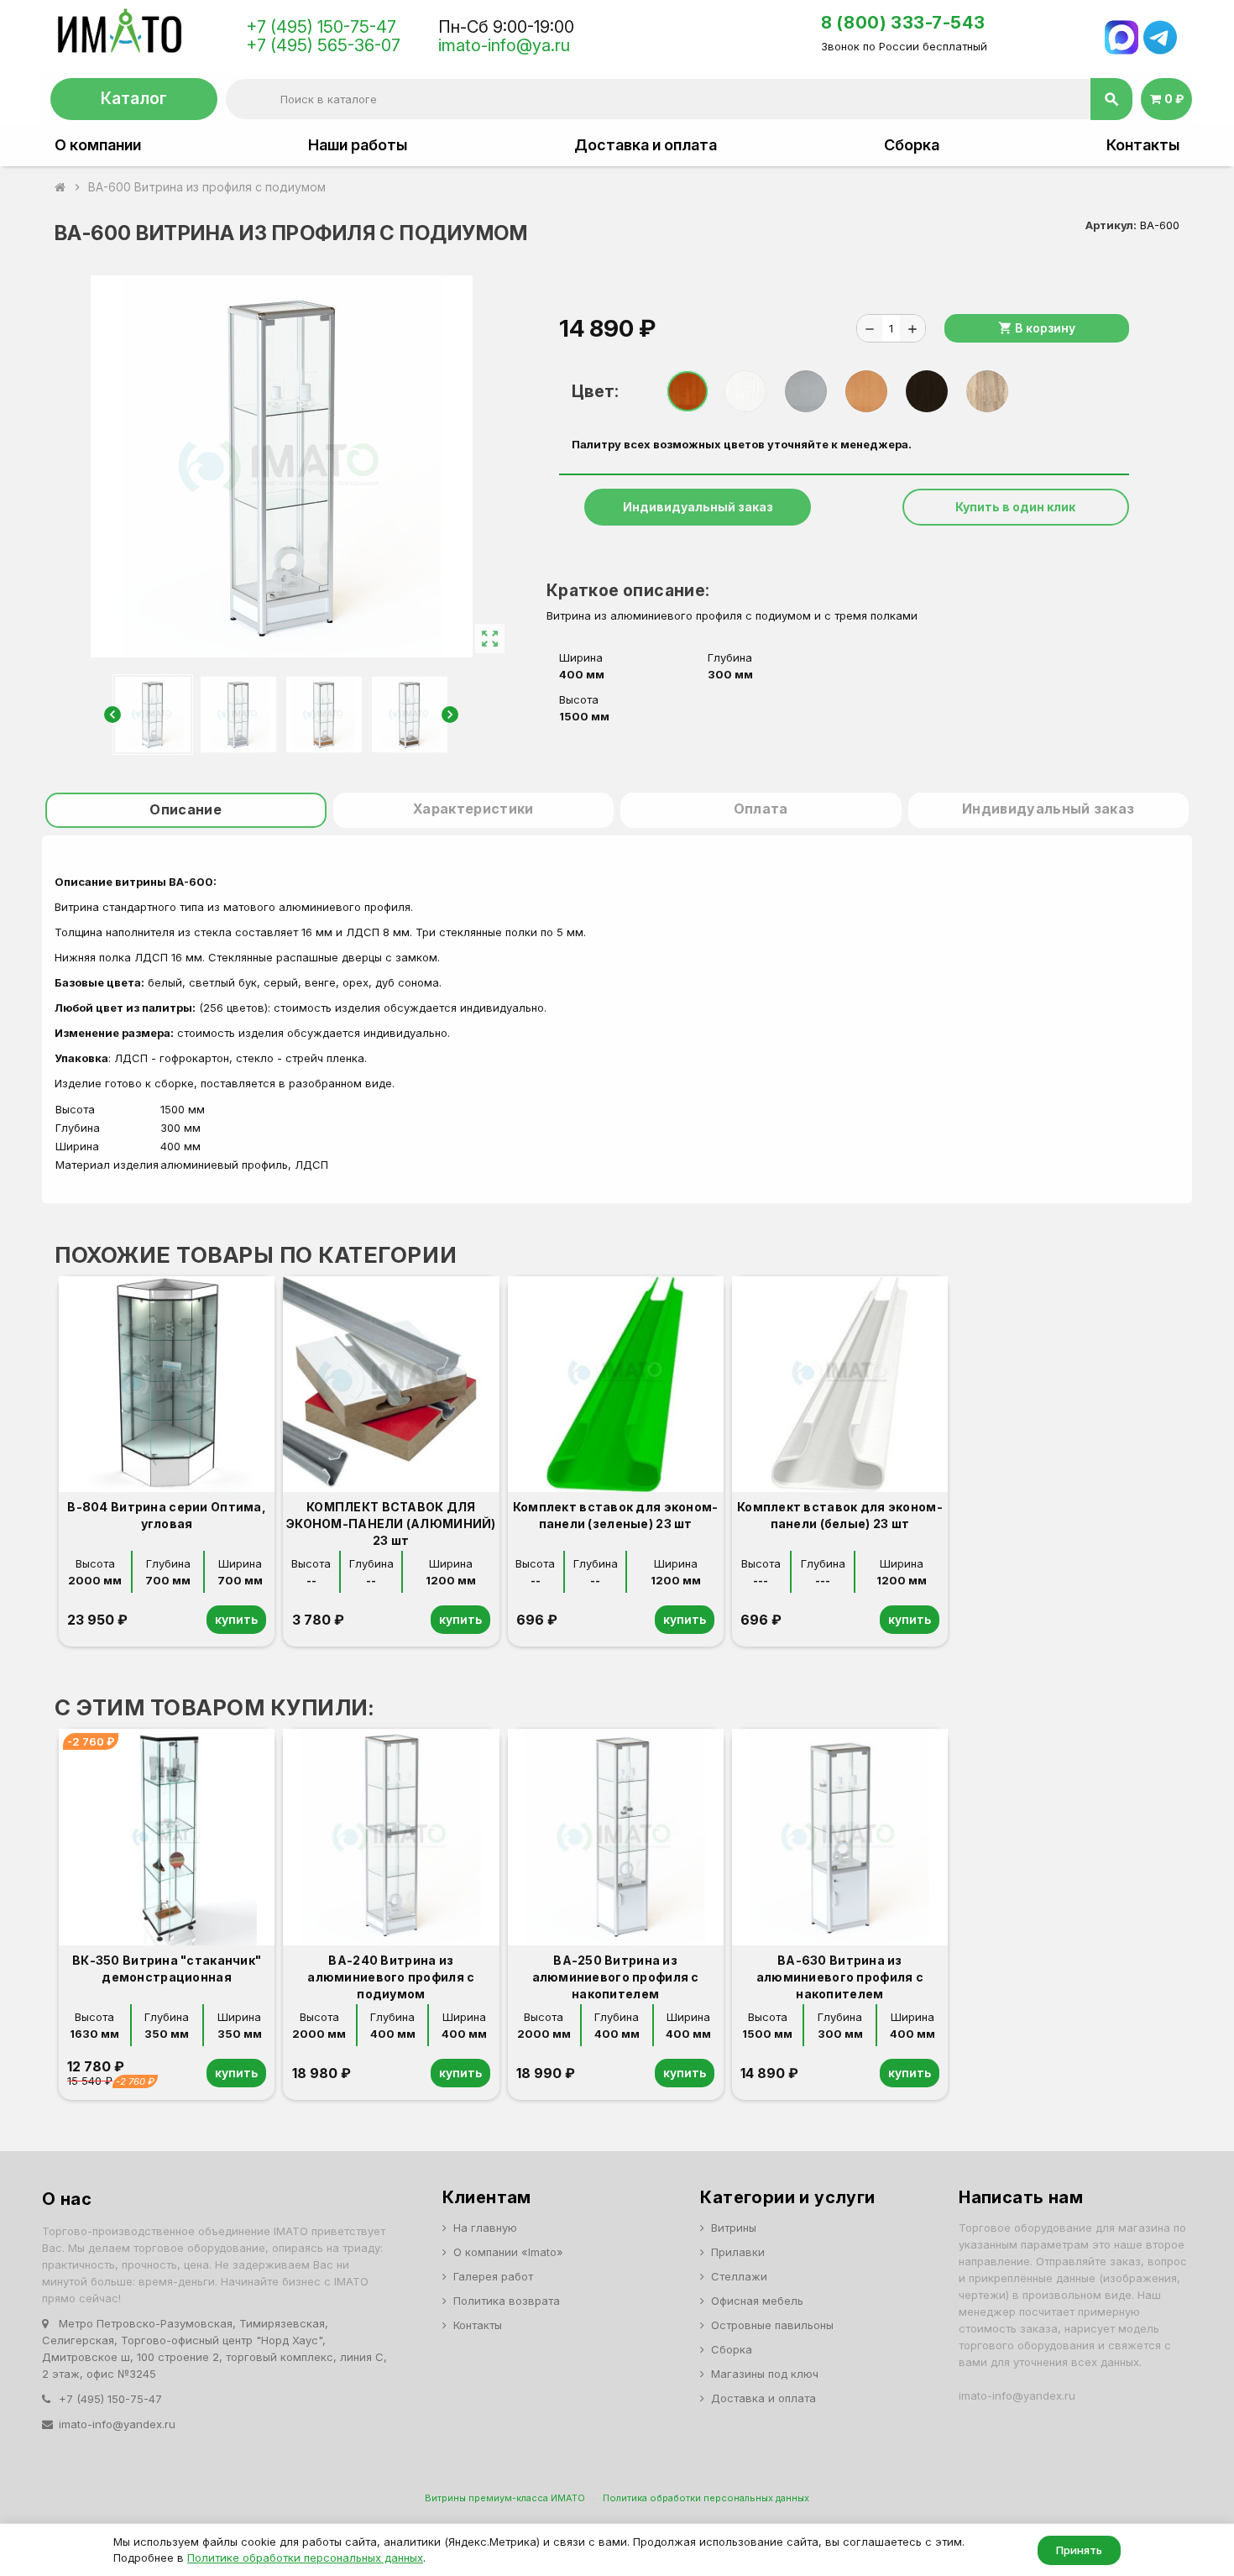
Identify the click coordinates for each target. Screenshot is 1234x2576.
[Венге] (927, 391)
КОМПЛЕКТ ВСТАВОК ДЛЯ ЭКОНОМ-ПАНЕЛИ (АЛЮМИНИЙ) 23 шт (391, 1524)
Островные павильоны (772, 2325)
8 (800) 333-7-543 (903, 23)
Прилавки (738, 2252)
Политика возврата (507, 2301)
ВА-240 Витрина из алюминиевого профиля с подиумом (391, 1977)
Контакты (1143, 145)
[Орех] (688, 391)
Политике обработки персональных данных (305, 2558)
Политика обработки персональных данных (706, 2498)
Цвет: (595, 391)
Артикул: (1111, 225)
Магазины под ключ (765, 2374)
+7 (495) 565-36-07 (323, 45)
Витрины (734, 2228)
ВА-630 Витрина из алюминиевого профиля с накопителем (840, 1977)
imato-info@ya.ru (504, 45)
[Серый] (806, 391)
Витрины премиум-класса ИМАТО (505, 2498)
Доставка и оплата (646, 145)
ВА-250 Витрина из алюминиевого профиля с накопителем (616, 1977)
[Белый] (745, 391)
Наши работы (358, 145)
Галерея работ (493, 2276)
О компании (98, 145)
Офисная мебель (757, 2301)
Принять (1079, 2550)
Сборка (912, 145)
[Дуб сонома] (987, 391)
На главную (485, 2228)
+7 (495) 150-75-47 (321, 27)
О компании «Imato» (508, 2252)
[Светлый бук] (866, 391)
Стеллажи (739, 2276)
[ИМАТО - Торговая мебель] (119, 35)
